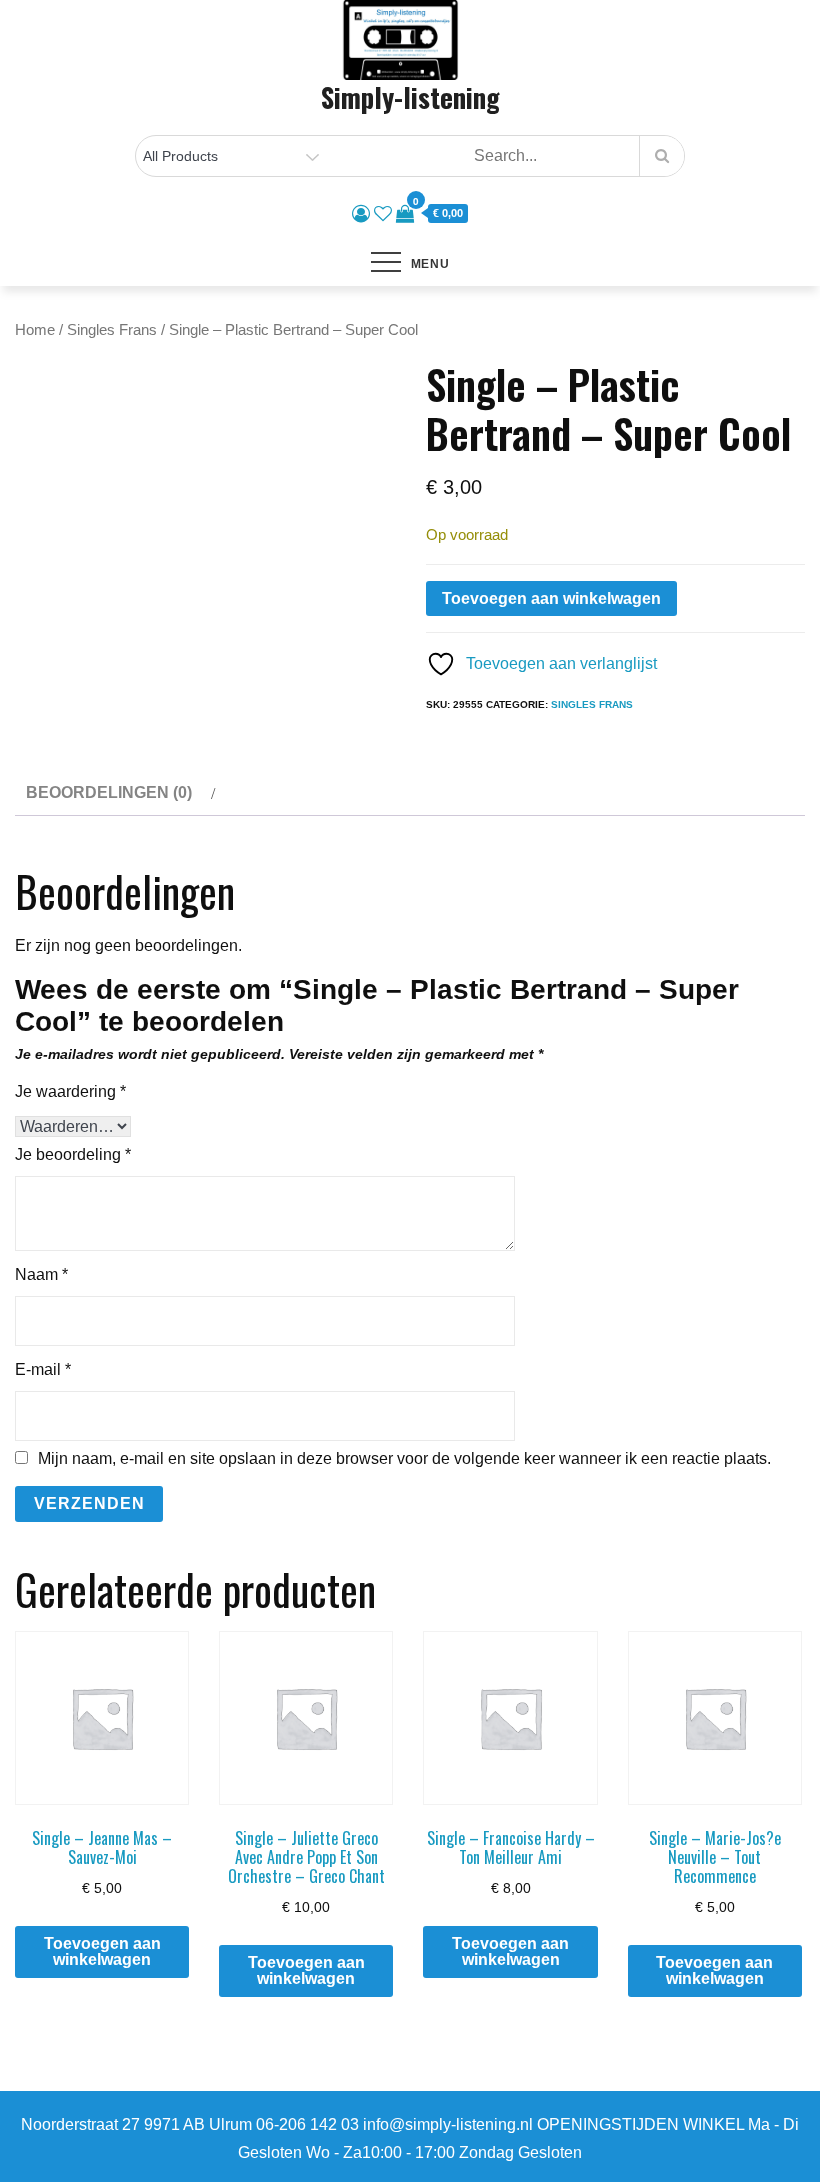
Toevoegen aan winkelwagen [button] (102, 1951)
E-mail (43, 1369)
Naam (41, 1274)
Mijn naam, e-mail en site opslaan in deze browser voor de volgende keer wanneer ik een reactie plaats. (404, 1459)
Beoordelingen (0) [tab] (109, 792)
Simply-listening (410, 97)
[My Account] (361, 214)
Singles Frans (112, 330)
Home (35, 330)
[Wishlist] (383, 214)
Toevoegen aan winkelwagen (551, 598)
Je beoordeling (73, 1154)
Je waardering (70, 1091)
